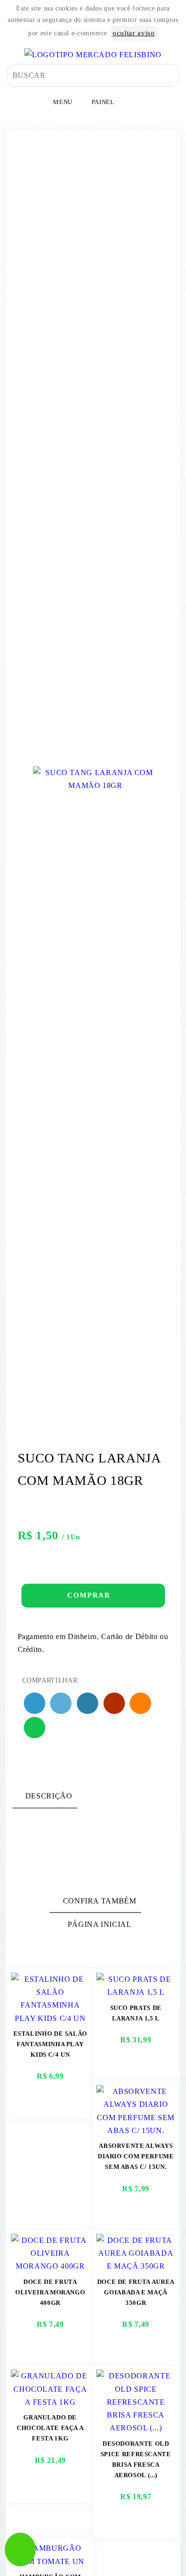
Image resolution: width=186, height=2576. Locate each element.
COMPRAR (90, 1595)
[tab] (45, 1796)
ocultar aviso (134, 33)
